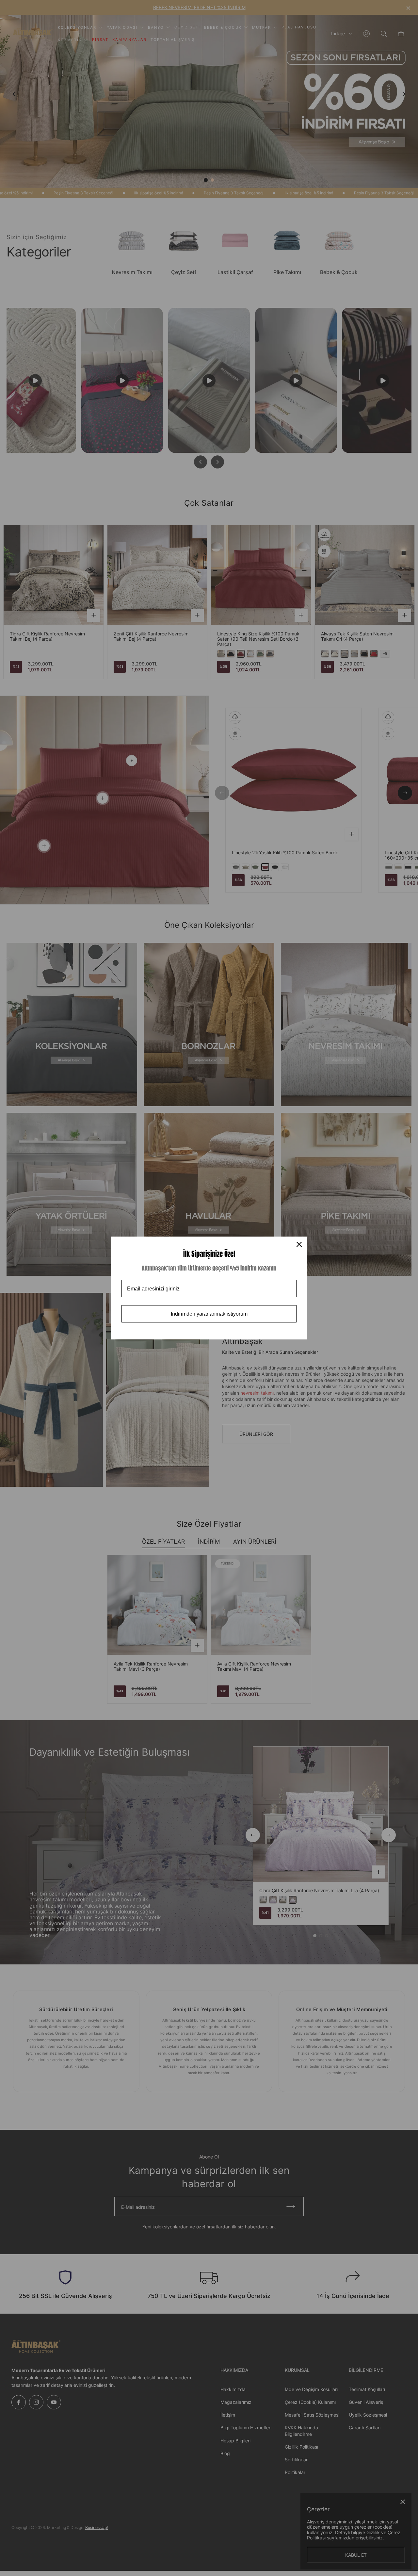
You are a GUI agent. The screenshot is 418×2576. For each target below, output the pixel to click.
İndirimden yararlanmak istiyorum (209, 1314)
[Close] (299, 1244)
